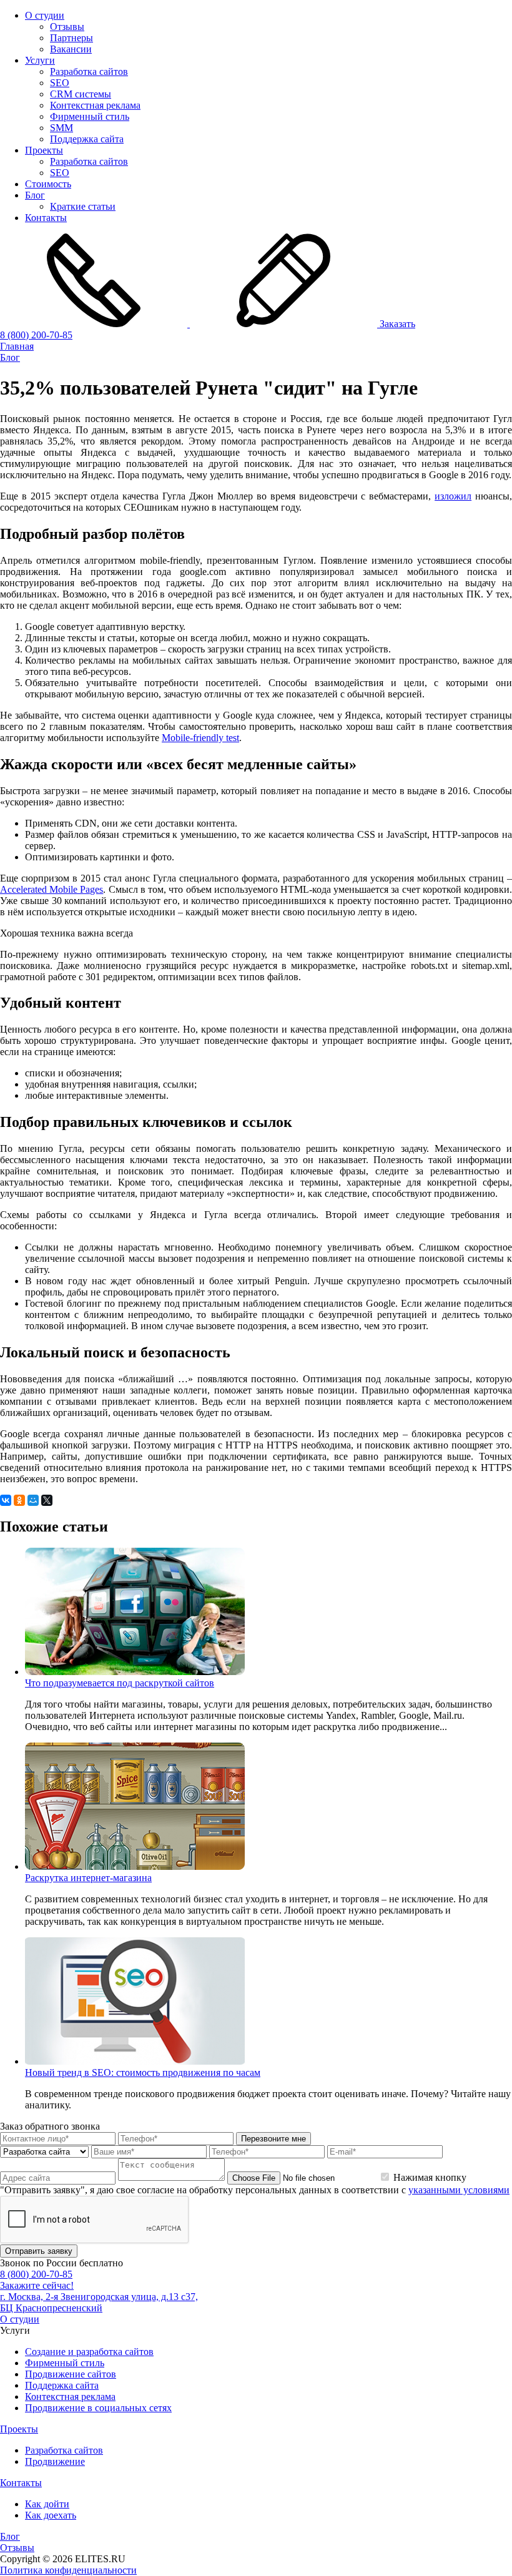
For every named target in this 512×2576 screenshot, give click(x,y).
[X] (47, 1500)
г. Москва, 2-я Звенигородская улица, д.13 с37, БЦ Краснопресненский (99, 2302)
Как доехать (51, 2515)
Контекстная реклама (95, 105)
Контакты (46, 218)
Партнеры (71, 38)
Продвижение (55, 2461)
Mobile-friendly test (200, 738)
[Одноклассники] (19, 1500)
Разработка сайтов (89, 71)
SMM (62, 128)
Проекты (44, 150)
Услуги (40, 60)
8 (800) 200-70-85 (36, 335)
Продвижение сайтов (71, 2374)
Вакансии (71, 49)
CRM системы (81, 94)
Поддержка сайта (87, 139)
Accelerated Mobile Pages (52, 889)
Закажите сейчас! (37, 2285)
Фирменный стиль (90, 116)
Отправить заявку (39, 2251)
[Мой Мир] (33, 1500)
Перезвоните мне (273, 2139)
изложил (453, 496)
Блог (35, 195)
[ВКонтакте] (6, 1500)
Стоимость (48, 184)
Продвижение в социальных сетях (98, 2408)
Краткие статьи (83, 206)
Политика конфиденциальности (68, 2570)
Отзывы (67, 27)
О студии (45, 15)
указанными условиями (459, 2190)
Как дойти (47, 2504)
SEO (60, 83)
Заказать (396, 324)
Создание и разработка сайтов (89, 2352)
